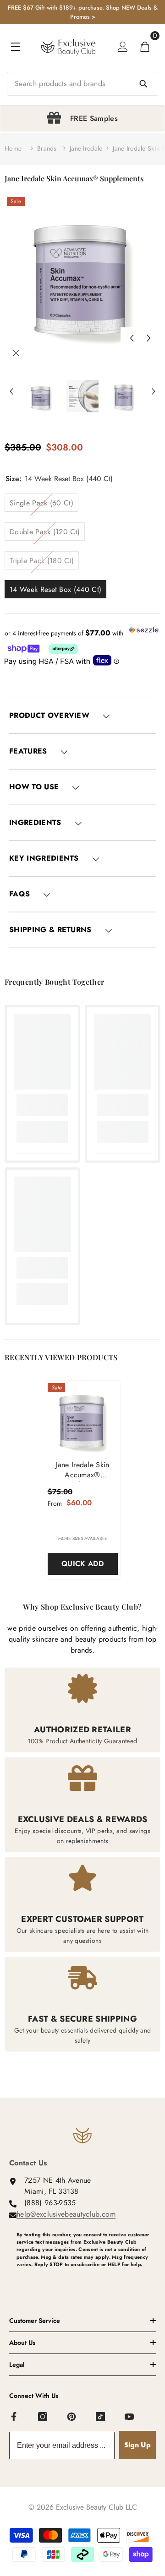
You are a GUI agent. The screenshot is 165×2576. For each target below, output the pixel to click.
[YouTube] (130, 2417)
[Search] (82, 84)
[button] (132, 338)
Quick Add (82, 1564)
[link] (42, 1105)
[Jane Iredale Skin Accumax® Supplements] (83, 1418)
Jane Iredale (86, 148)
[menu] (16, 47)
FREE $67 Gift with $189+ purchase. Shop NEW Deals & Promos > (83, 12)
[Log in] (123, 47)
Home (13, 148)
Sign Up (137, 2445)
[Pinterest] (72, 2417)
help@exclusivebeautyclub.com (66, 2214)
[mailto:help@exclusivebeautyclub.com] (86, 2279)
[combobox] (82, 84)
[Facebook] (14, 2417)
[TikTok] (101, 2417)
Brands (47, 148)
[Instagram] (43, 2417)
